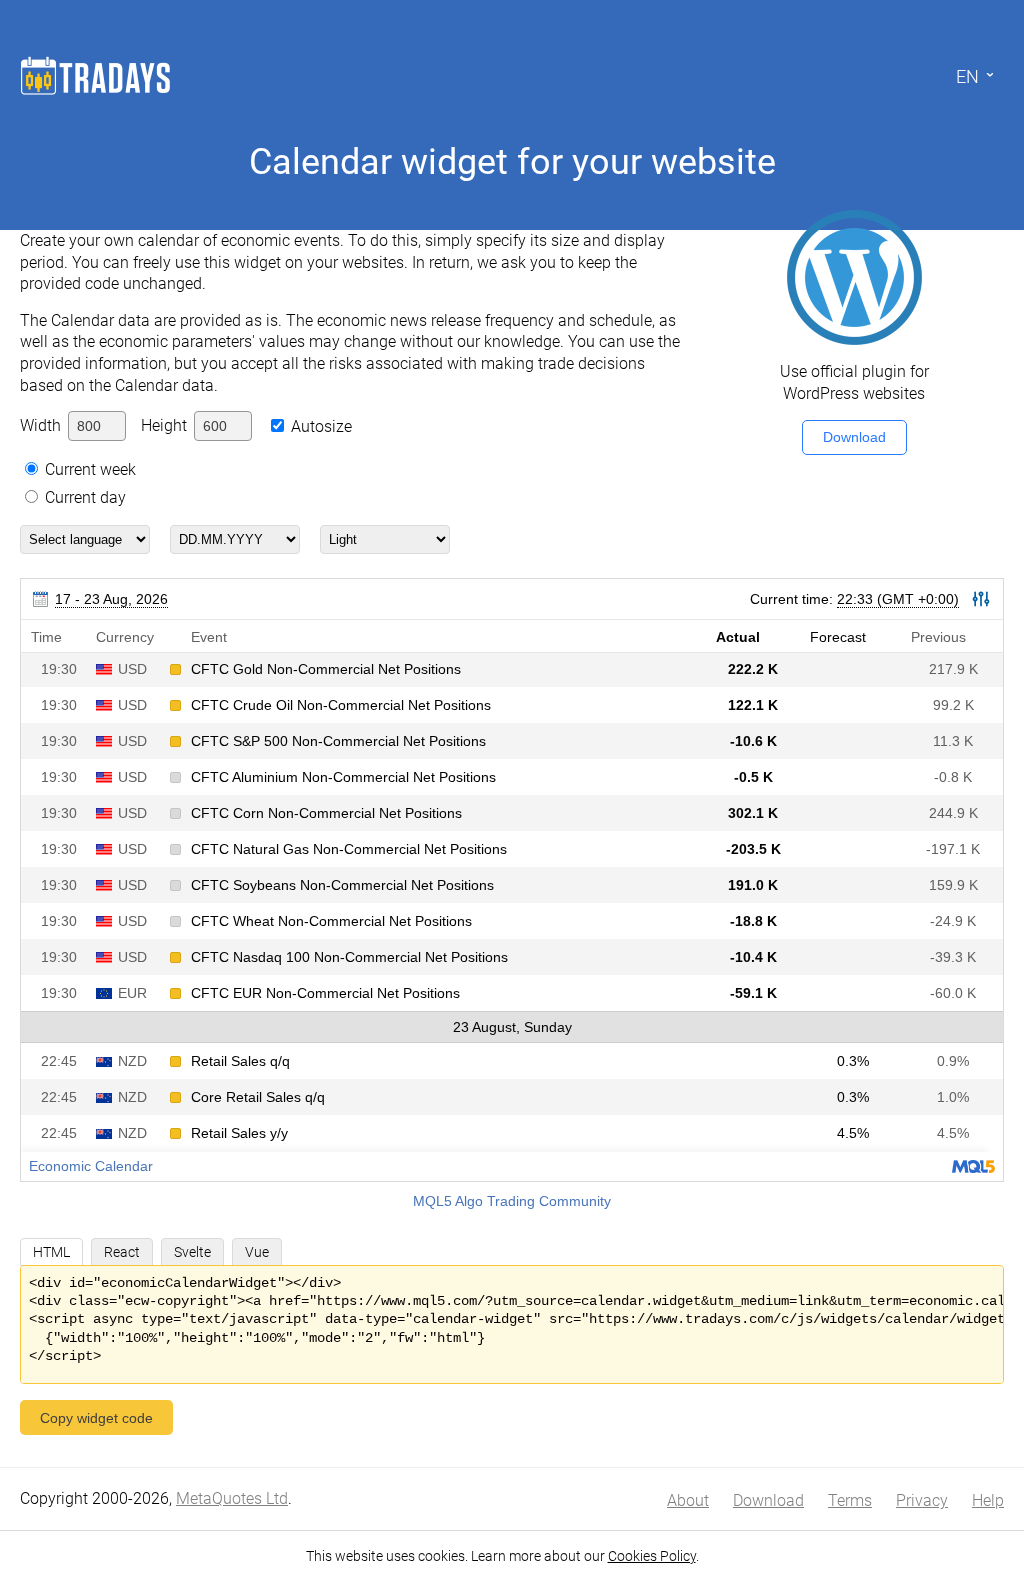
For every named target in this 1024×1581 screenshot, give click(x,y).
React (122, 1252)
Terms (850, 1500)
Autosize (321, 426)
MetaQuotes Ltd (232, 1498)
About (688, 1500)
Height (164, 425)
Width (40, 425)
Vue (257, 1252)
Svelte (192, 1252)
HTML (51, 1252)
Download (854, 437)
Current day (85, 497)
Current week (90, 469)
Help (988, 1500)
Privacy (922, 1500)
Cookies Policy (652, 1556)
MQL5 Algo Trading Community (512, 1201)
